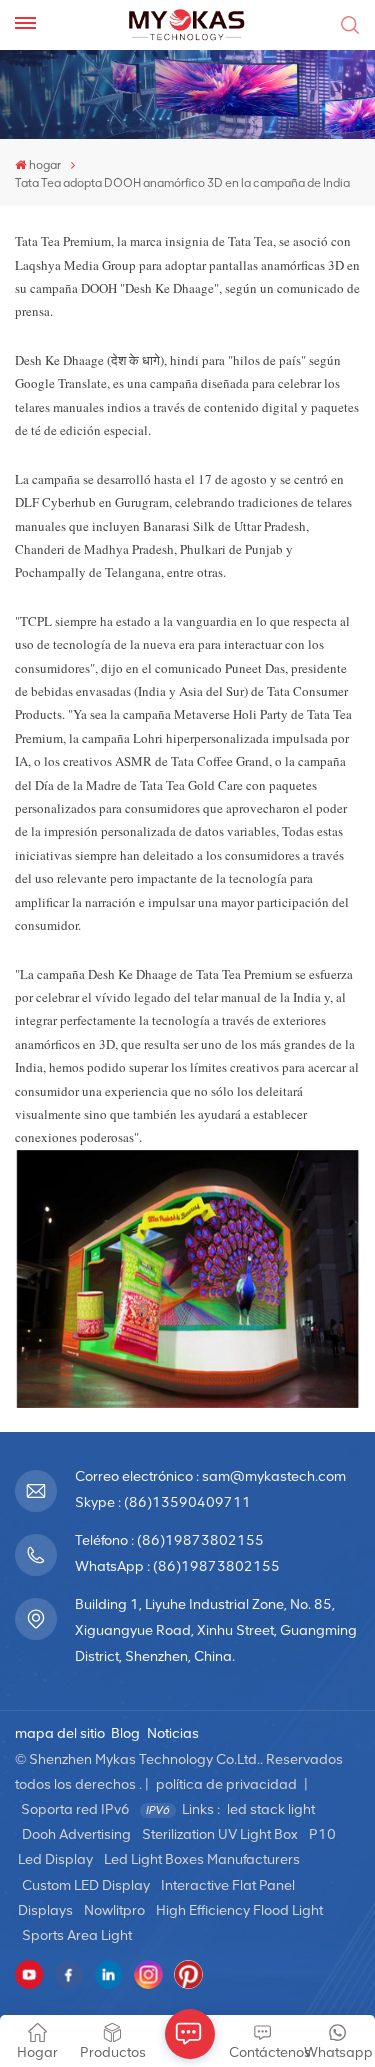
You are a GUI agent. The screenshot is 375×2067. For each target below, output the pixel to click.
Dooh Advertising (76, 1834)
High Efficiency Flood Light (239, 1910)
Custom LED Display (86, 1885)
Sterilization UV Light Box (220, 1834)
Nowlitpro (114, 1910)
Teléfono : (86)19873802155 (169, 1540)
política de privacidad (226, 1784)
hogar (45, 165)
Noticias (173, 1733)
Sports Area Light (77, 1935)
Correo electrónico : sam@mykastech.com (210, 1476)
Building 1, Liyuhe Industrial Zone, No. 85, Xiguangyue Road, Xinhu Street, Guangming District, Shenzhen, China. (216, 1630)
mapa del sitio (60, 1733)
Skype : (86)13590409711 (163, 1502)
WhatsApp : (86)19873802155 (177, 1566)
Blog (125, 1733)
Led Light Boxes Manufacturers (202, 1859)
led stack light (271, 1809)
